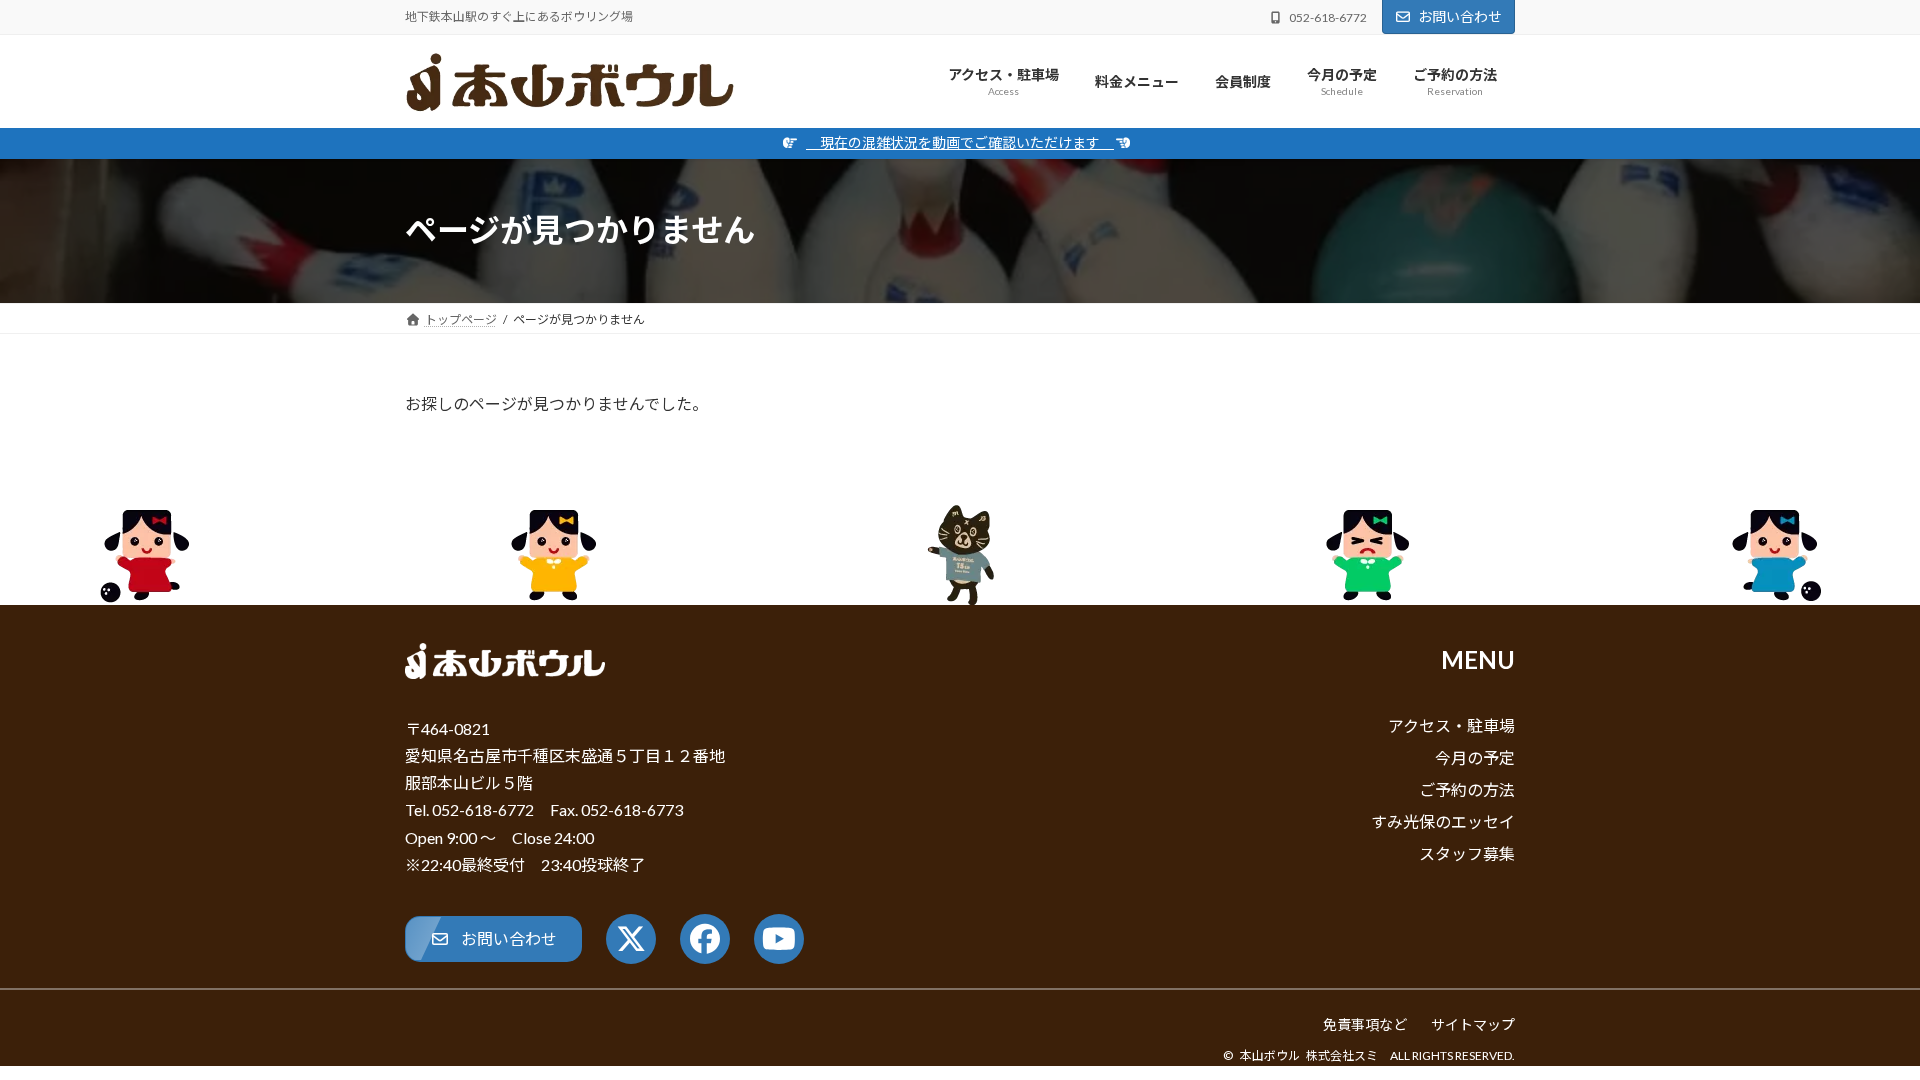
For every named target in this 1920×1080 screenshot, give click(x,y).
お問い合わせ (1460, 16)
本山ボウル (1270, 1055)
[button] (493, 938)
